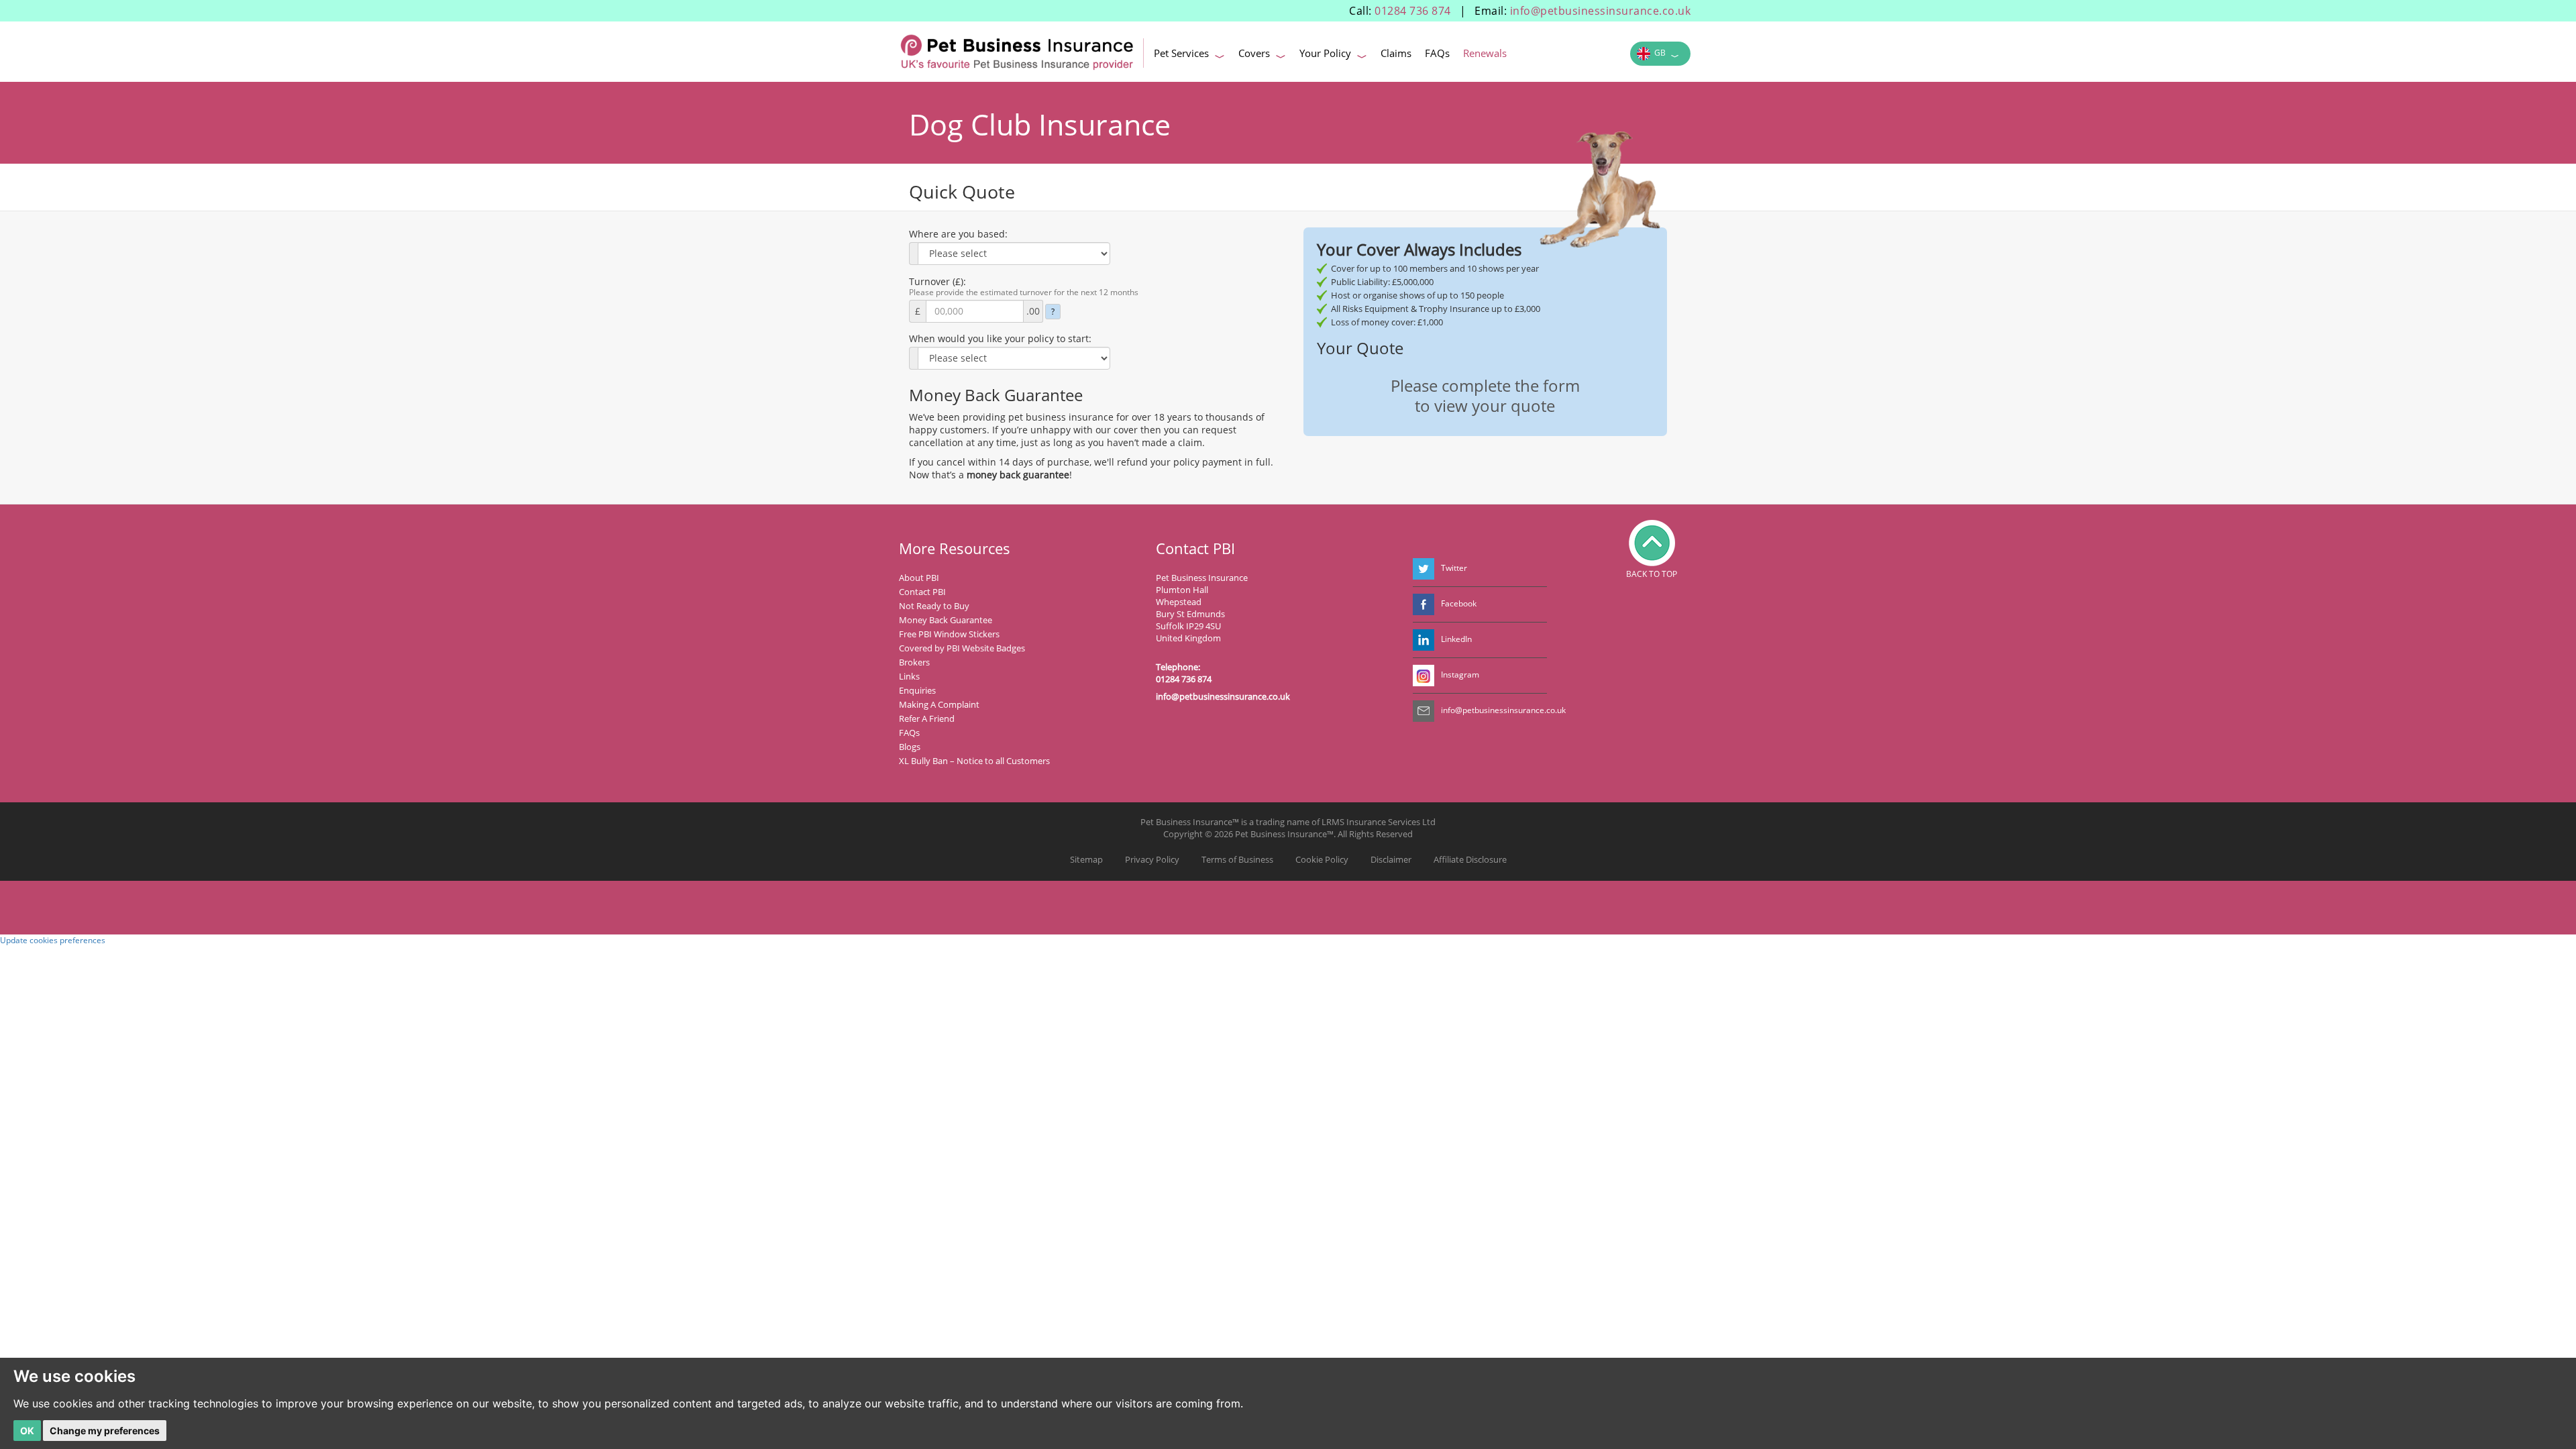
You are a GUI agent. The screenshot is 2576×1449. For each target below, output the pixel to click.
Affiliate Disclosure (1470, 859)
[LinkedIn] (1424, 640)
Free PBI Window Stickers (949, 634)
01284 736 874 (1413, 11)
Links (909, 676)
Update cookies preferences (53, 940)
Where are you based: (958, 234)
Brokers (914, 662)
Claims (1396, 53)
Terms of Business (1237, 859)
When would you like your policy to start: (1000, 338)
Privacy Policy (1152, 859)
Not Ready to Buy (934, 606)
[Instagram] (1424, 676)
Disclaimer (1391, 859)
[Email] (1424, 711)
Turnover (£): (937, 281)
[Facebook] (1424, 604)
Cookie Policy (1322, 859)
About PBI (919, 578)
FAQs (1437, 53)
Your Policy (1333, 55)
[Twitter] (1424, 569)
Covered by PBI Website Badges (962, 648)
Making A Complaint (939, 704)
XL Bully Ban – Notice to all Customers (974, 761)
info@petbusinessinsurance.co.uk (1601, 11)
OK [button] (27, 1431)
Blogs (910, 747)
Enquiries (917, 690)
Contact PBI (922, 592)
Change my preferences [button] (105, 1431)
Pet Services (1189, 55)
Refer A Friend (927, 718)
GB (1665, 55)
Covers (1262, 55)
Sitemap (1086, 859)
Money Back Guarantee (946, 620)
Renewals (1485, 53)
